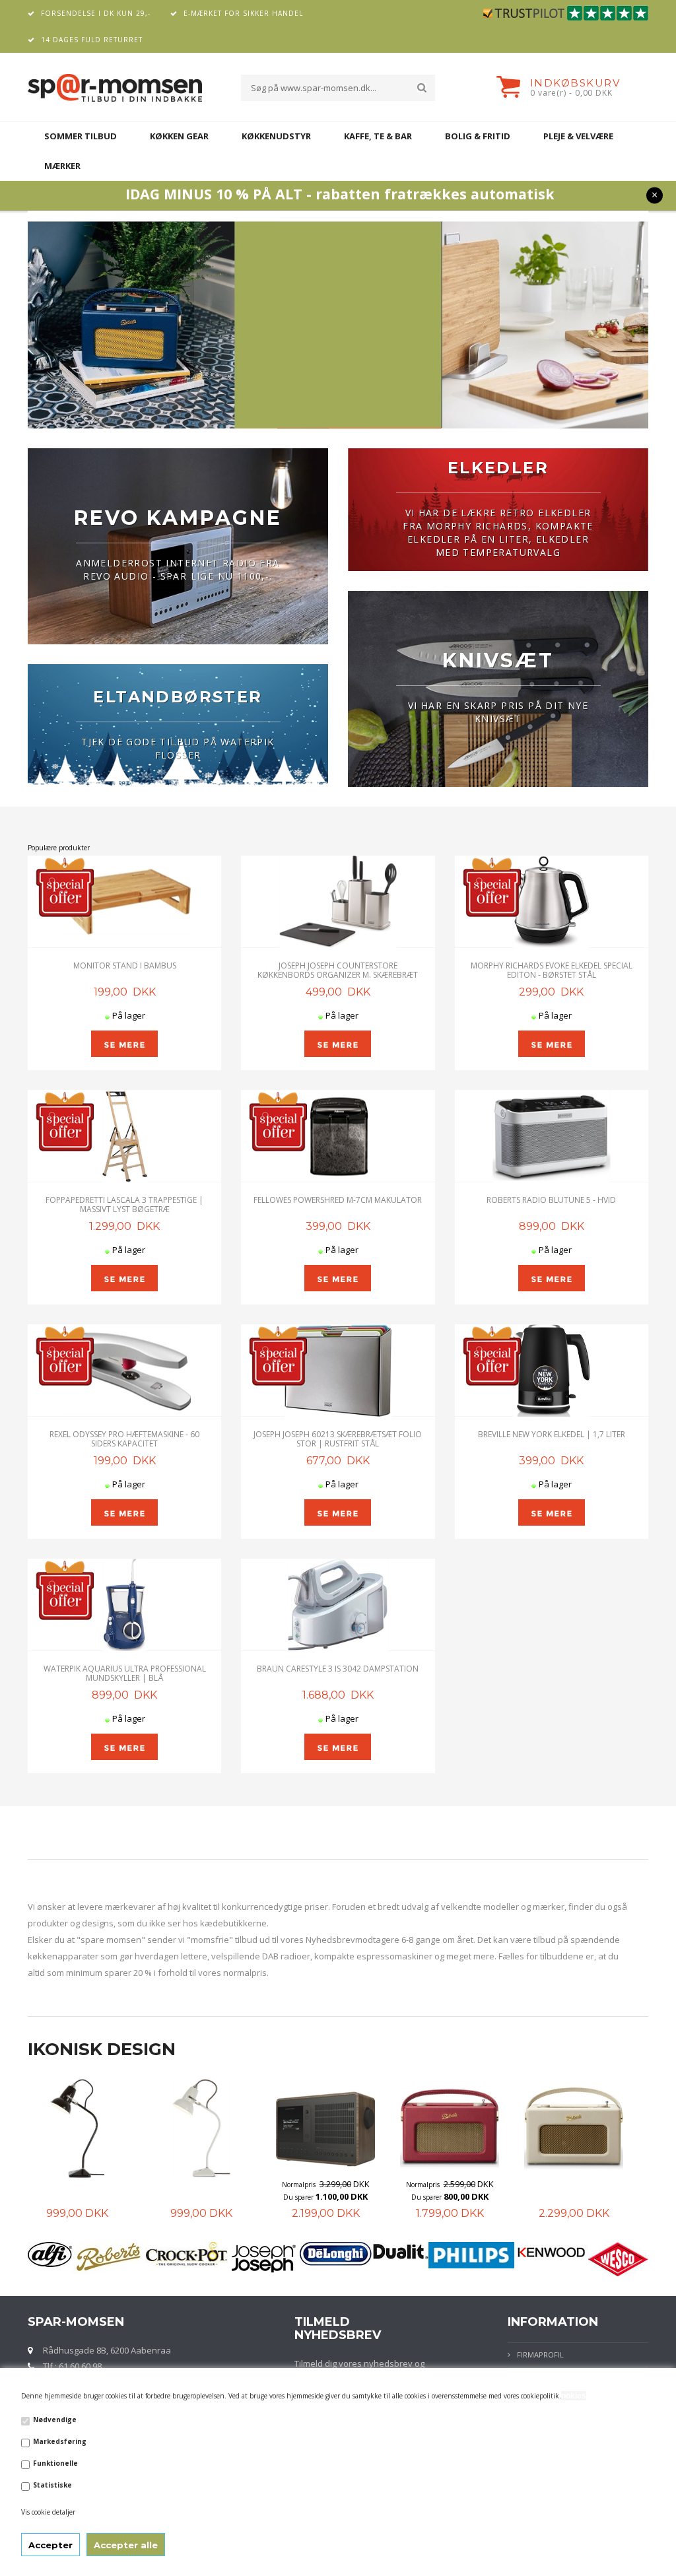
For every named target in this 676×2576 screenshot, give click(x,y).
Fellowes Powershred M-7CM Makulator (338, 1200)
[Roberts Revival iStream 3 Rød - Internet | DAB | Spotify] (444, 2128)
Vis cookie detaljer (48, 2512)
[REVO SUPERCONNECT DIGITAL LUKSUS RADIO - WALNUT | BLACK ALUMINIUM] (320, 2128)
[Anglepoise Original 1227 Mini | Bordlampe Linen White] (195, 2128)
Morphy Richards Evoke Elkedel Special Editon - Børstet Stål (552, 970)
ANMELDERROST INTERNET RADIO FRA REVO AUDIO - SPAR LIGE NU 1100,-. (178, 569)
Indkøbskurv (575, 83)
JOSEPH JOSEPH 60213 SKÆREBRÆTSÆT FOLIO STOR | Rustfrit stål (338, 1439)
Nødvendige (55, 2420)
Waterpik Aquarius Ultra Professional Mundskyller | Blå (125, 1673)
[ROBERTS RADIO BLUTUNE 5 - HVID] (552, 1136)
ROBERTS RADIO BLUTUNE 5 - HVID (551, 1200)
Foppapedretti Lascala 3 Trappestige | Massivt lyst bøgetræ (124, 1204)
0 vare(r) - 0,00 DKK (571, 93)
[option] (84, 2150)
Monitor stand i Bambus (125, 966)
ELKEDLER (498, 468)
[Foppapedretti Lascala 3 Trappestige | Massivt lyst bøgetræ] (124, 1136)
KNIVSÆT (498, 661)
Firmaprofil (540, 2355)
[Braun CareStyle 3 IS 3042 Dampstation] (338, 1605)
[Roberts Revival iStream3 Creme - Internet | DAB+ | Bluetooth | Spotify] (568, 2128)
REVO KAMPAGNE (178, 518)
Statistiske (52, 2485)
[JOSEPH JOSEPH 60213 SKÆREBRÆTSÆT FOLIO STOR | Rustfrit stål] (338, 1371)
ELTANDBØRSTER (178, 697)
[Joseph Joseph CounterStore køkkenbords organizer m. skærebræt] (338, 902)
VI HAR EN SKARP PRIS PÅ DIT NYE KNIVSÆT (498, 712)
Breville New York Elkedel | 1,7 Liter (552, 1434)
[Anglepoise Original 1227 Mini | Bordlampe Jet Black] (71, 2128)
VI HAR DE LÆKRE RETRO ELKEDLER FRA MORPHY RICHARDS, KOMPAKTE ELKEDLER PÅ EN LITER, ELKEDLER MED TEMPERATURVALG (498, 532)
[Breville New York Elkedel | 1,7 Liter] (552, 1371)
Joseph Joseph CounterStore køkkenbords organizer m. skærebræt (338, 970)
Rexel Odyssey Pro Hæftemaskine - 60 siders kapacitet (124, 1439)
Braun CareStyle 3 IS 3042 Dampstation (338, 1669)
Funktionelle (55, 2463)
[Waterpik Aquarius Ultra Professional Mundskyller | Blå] (124, 1605)
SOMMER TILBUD (81, 136)
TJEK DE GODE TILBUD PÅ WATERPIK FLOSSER (178, 748)
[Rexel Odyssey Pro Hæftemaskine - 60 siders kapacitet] (124, 1371)
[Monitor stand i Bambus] (124, 902)
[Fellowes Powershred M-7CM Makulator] (338, 1136)
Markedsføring (60, 2441)
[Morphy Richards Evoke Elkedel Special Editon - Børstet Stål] (552, 902)
